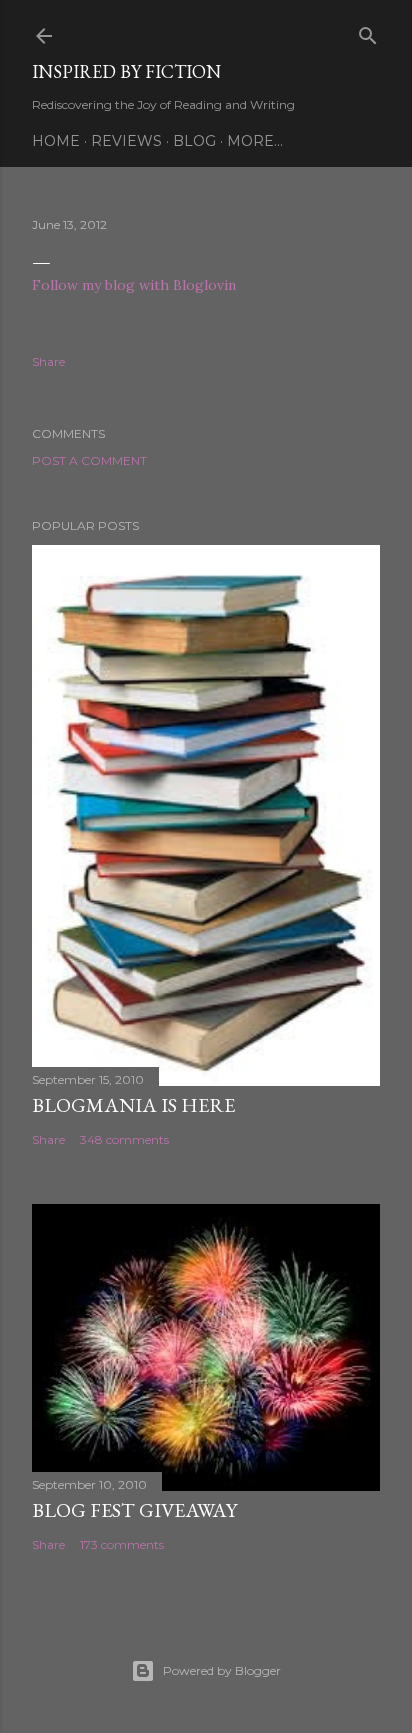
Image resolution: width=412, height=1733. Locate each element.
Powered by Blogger (222, 1670)
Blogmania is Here (133, 1105)
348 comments (124, 1139)
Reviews (126, 141)
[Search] (368, 31)
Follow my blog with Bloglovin (134, 285)
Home (56, 141)
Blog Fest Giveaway (134, 1510)
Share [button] (48, 361)
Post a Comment (89, 460)
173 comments (122, 1544)
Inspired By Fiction (126, 71)
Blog (194, 141)
